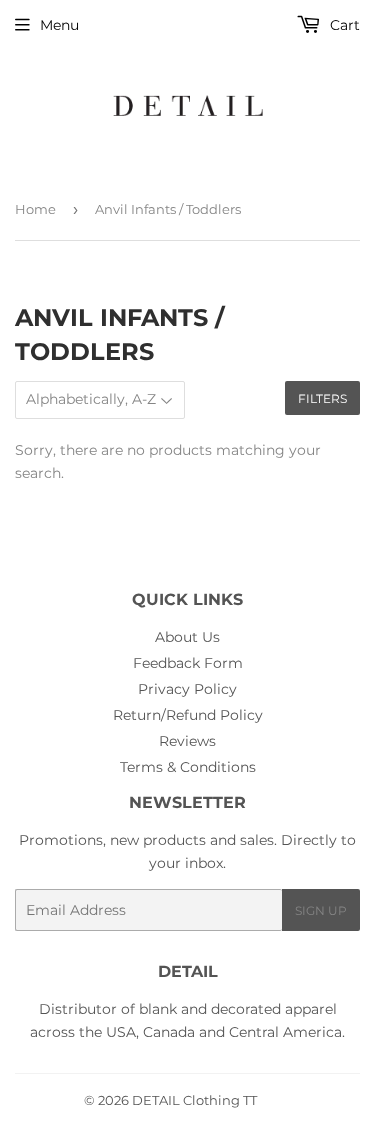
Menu (59, 25)
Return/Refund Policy (188, 715)
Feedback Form (188, 663)
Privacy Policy (187, 689)
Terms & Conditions (188, 767)
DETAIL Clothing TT (194, 1100)
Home (35, 209)
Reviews (187, 741)
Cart (343, 25)
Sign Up (321, 910)
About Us (187, 637)
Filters (322, 398)
